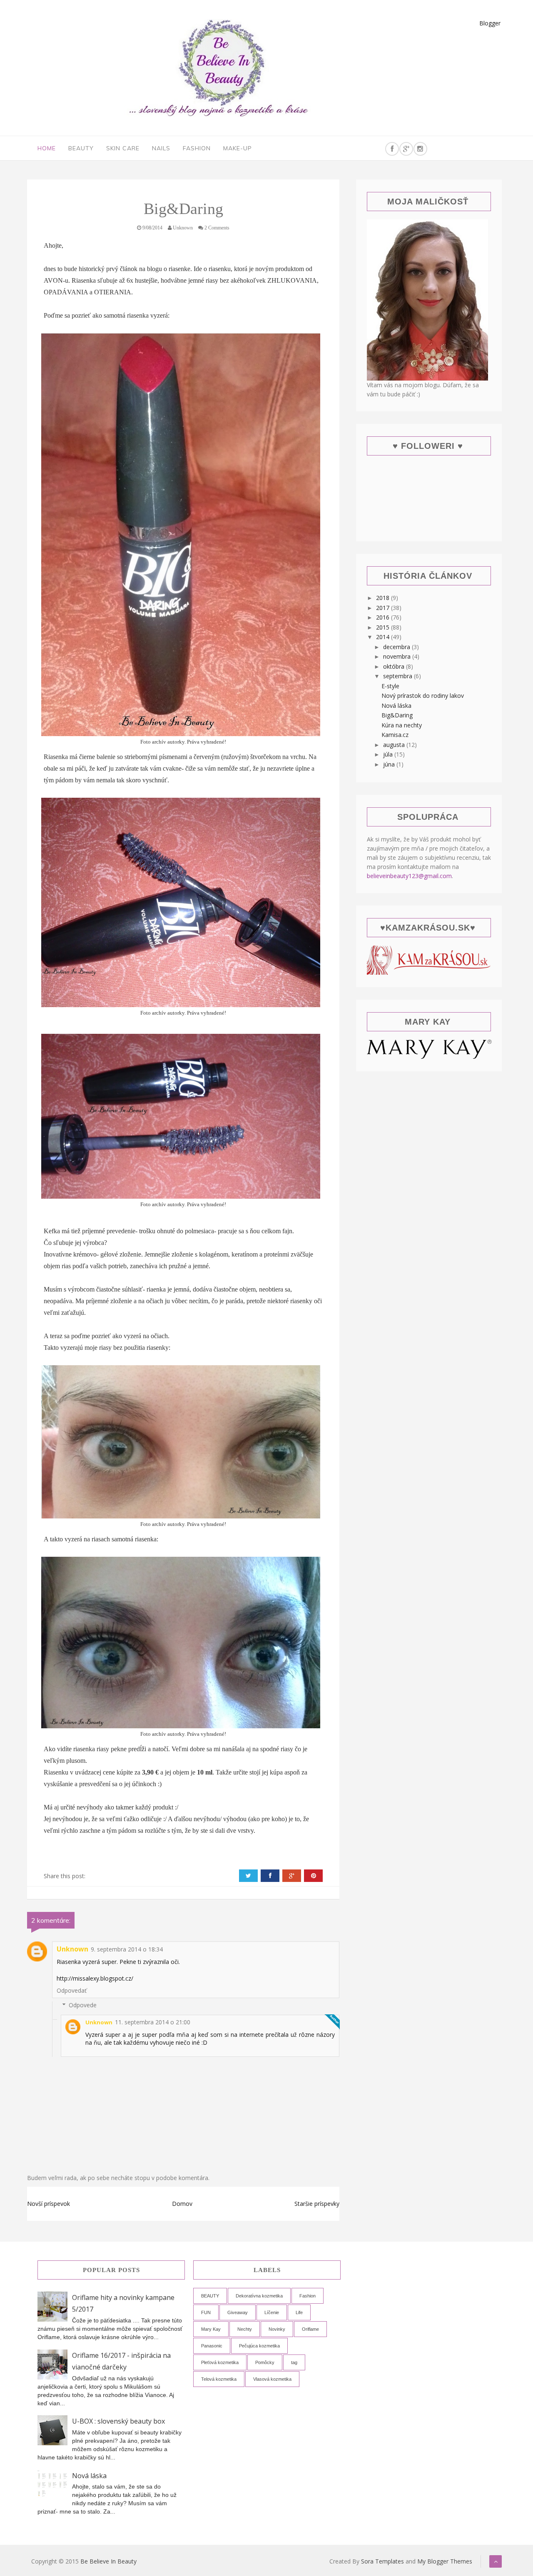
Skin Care (123, 148)
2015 (384, 627)
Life (299, 2312)
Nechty (245, 2329)
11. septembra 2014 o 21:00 (153, 2022)
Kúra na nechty (402, 725)
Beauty (81, 148)
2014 (384, 637)
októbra (395, 666)
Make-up (238, 148)
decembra (397, 647)
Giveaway (238, 2312)
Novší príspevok (49, 2204)
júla (389, 754)
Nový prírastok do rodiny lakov (423, 696)
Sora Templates (382, 2561)
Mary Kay (211, 2329)
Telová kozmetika (219, 2379)
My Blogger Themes (445, 2561)
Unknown (72, 1949)
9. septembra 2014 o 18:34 (127, 1949)
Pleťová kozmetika (220, 2362)
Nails (161, 148)
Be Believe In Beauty (108, 2561)
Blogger (490, 23)
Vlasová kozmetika (272, 2379)
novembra (398, 656)
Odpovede (83, 2005)
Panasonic (212, 2346)
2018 (384, 598)
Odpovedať (72, 1990)
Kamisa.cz (395, 735)
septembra (399, 676)
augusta (395, 745)
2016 (384, 617)
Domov (182, 2204)
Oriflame (310, 2329)
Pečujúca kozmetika (259, 2346)
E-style (390, 686)
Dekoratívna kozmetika (259, 2296)
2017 (384, 608)
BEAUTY (210, 2296)
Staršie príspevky (317, 2204)
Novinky (277, 2329)
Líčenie (272, 2312)
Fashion (197, 148)
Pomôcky (265, 2362)
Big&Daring (397, 715)
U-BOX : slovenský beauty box (118, 2421)
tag (294, 2362)
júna (390, 764)
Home (47, 148)
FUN (206, 2312)
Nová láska (396, 706)
